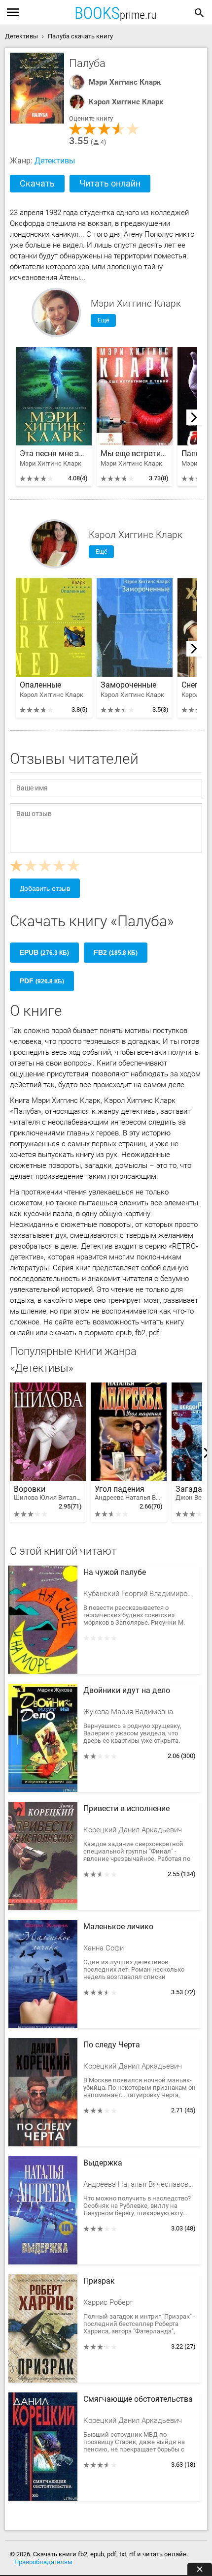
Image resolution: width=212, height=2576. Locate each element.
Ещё (103, 320)
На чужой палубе (115, 1572)
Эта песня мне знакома (54, 454)
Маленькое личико (118, 1927)
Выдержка (103, 2163)
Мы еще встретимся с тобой (135, 454)
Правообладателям (43, 2562)
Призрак (99, 2281)
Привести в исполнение (126, 1809)
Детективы (55, 161)
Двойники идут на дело (127, 1691)
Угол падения (129, 1493)
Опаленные (40, 685)
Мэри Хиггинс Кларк (125, 82)
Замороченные (128, 685)
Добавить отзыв (45, 888)
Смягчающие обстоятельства (138, 2399)
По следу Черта (112, 2045)
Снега (192, 685)
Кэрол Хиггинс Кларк (126, 102)
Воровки (48, 1493)
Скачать (37, 183)
